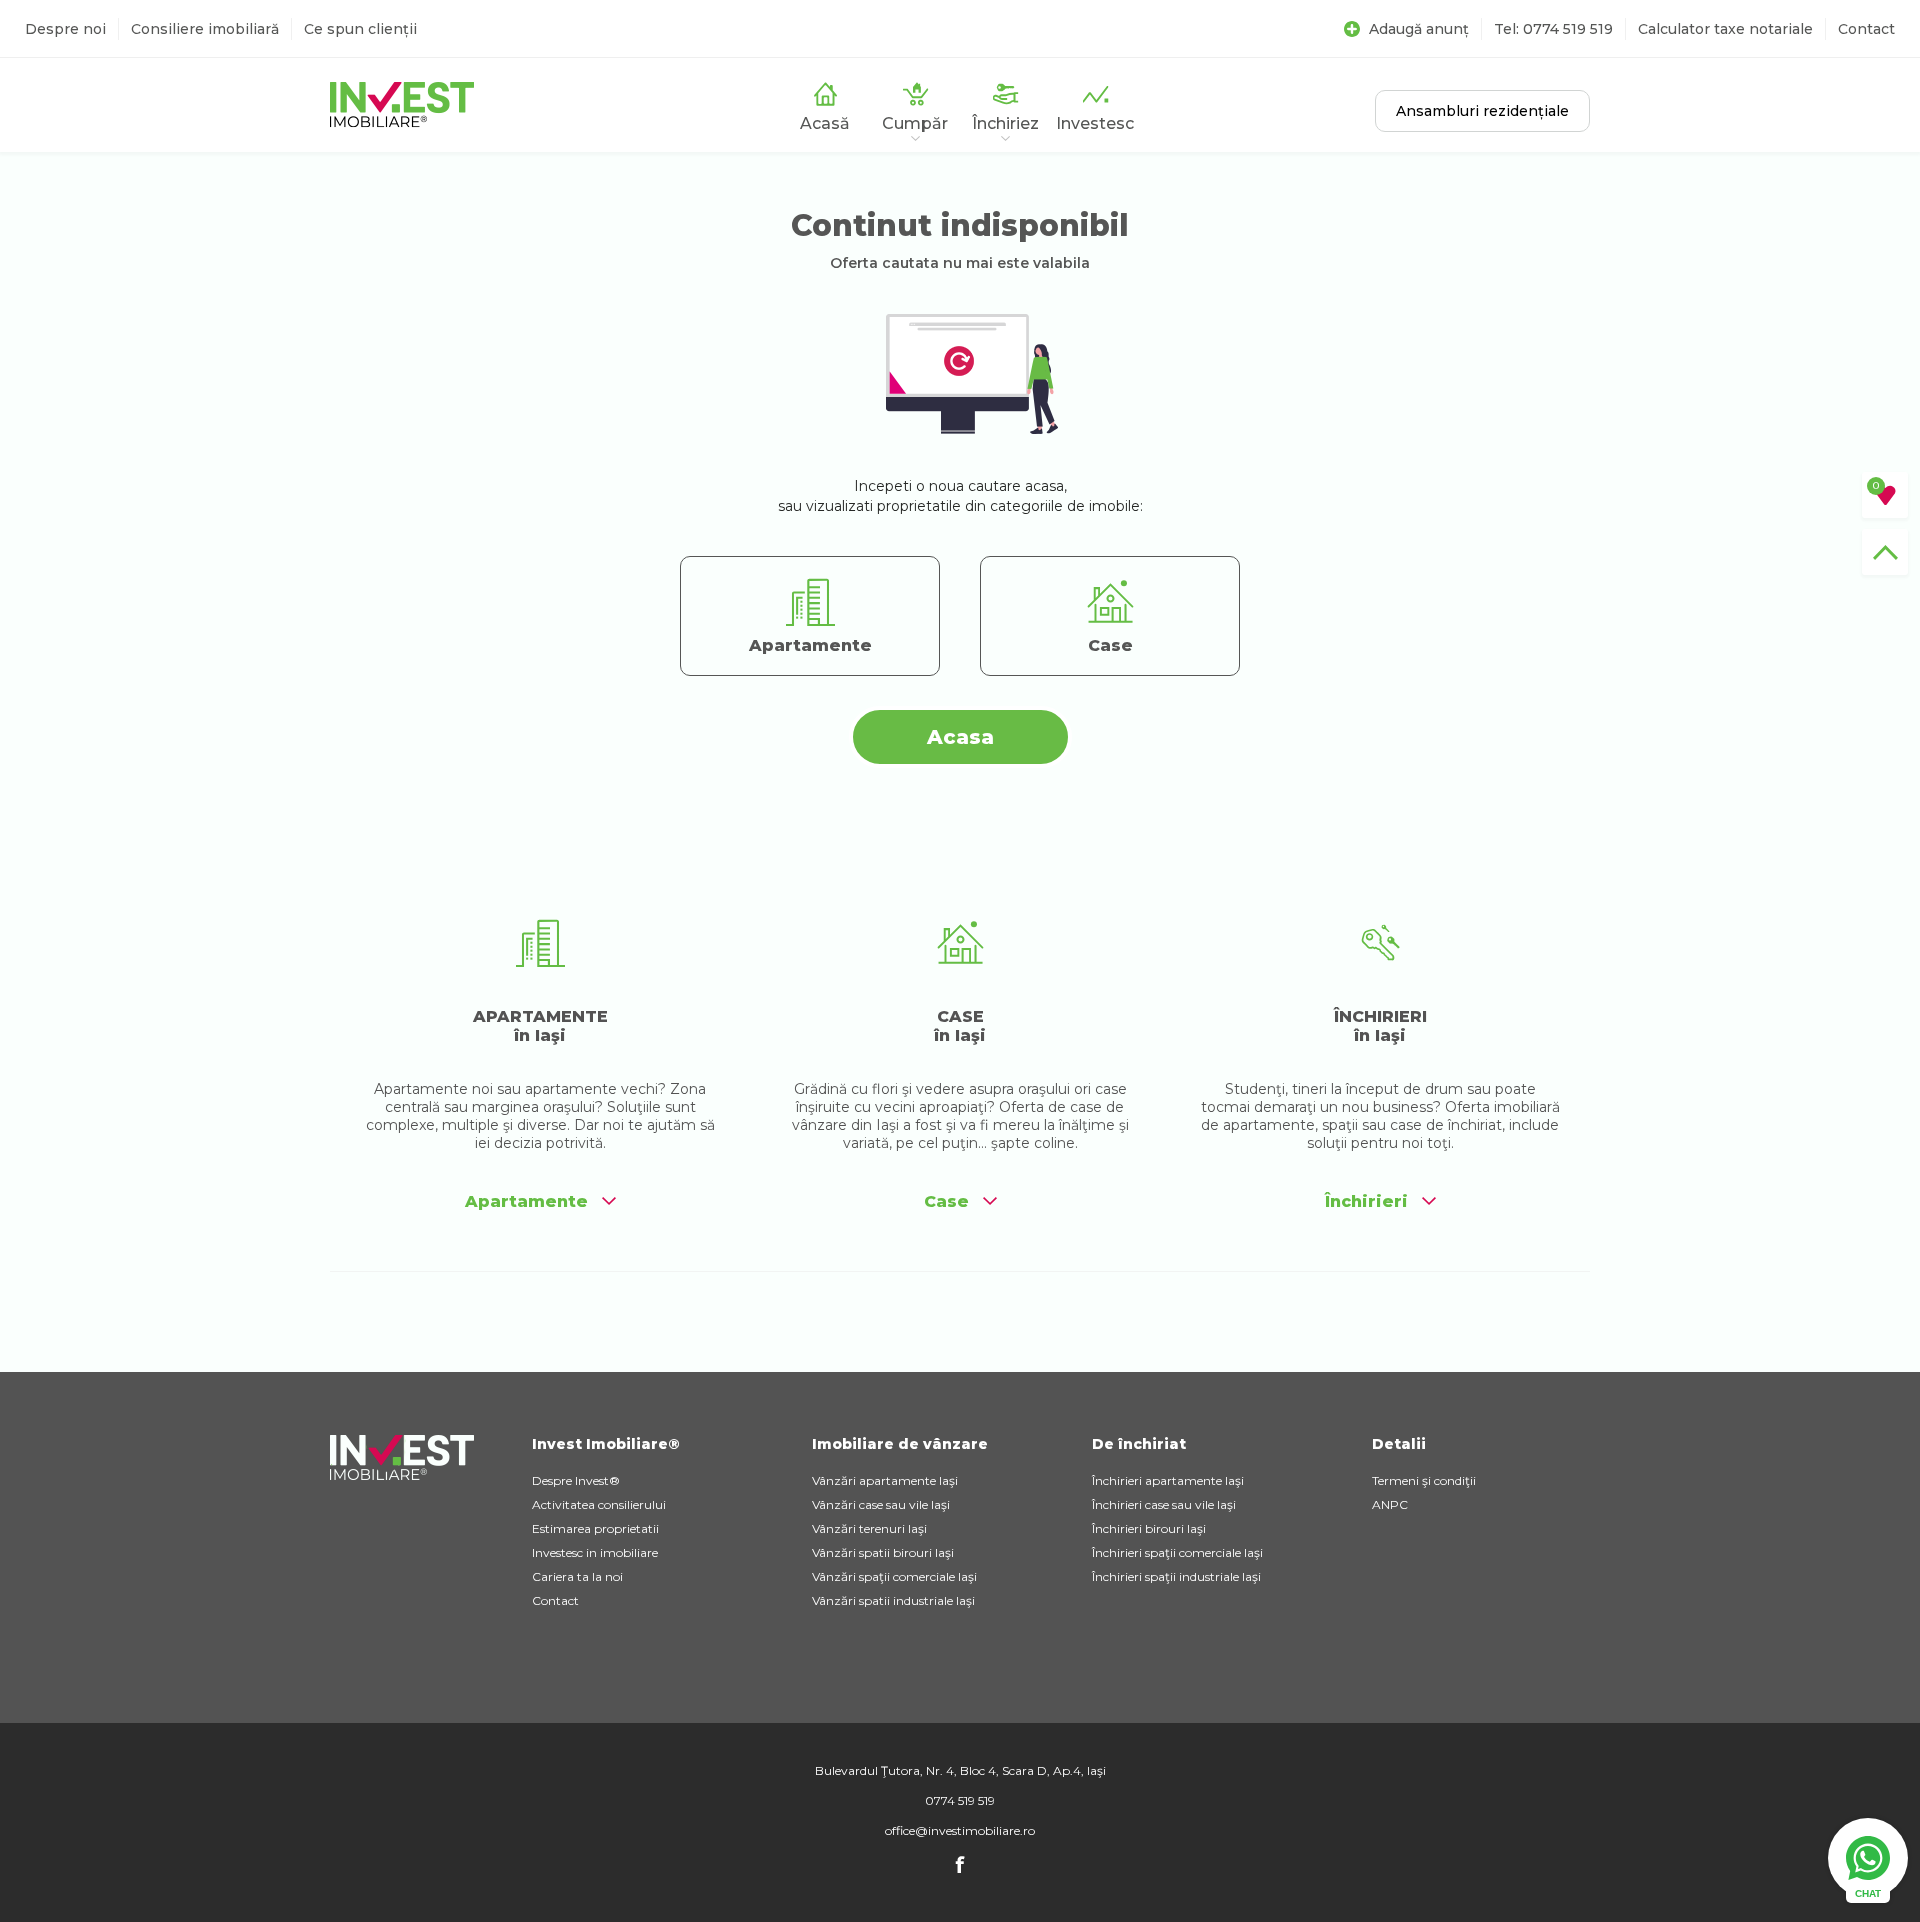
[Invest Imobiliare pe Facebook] (960, 1870)
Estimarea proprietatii (595, 1528)
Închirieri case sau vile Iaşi (1164, 1504)
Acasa (960, 737)
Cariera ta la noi (577, 1576)
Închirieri (1366, 1201)
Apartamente (526, 1201)
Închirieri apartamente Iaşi (1168, 1480)
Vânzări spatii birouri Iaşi (883, 1552)
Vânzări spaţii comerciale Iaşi (894, 1576)
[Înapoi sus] (1885, 552)
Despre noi (65, 29)
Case (946, 1201)
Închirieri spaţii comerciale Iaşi (1177, 1552)
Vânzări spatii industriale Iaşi (893, 1600)
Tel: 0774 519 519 (1553, 29)
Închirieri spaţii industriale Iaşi (1176, 1576)
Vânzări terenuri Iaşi (869, 1528)
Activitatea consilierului (599, 1504)
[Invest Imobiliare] (402, 122)
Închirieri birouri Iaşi (1149, 1528)
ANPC (1390, 1504)
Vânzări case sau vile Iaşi (881, 1504)
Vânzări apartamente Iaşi (885, 1480)
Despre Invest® (576, 1480)
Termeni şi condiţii (1424, 1480)
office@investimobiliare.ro (960, 1830)
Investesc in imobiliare (595, 1552)
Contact (1866, 29)
